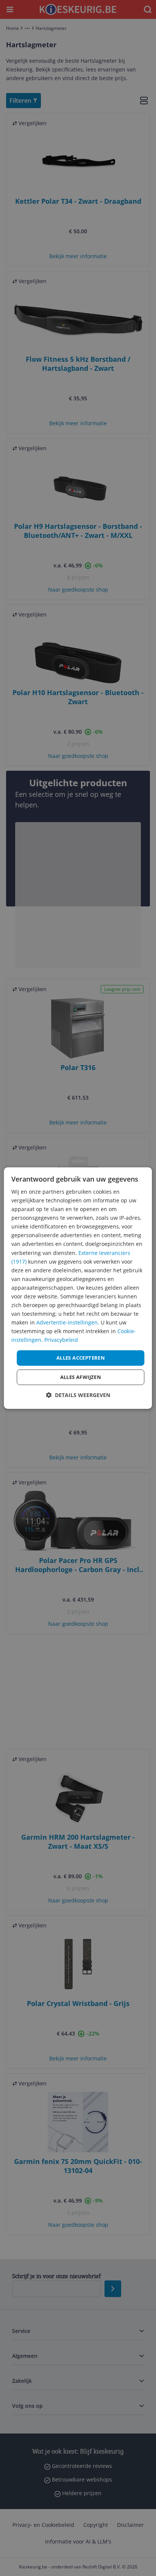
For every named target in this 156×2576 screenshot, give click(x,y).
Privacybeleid (61, 1340)
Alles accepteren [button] (81, 1358)
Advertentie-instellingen (67, 1322)
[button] (78, 1395)
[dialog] (78, 1288)
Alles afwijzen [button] (81, 1377)
